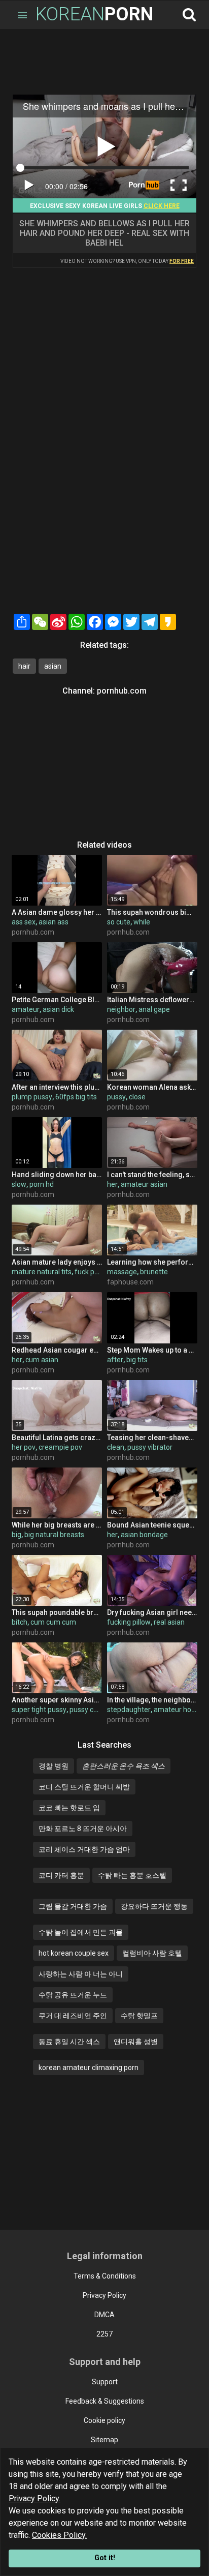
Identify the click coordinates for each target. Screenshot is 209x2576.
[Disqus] (104, 479)
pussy (116, 1097)
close (137, 1097)
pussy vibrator (150, 1447)
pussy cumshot (94, 1710)
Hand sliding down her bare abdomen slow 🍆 (57, 1175)
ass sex (24, 922)
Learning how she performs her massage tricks (152, 1262)
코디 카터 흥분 (61, 1875)
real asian (169, 1622)
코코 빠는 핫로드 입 (69, 1808)
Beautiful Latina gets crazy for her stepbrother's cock (57, 1437)
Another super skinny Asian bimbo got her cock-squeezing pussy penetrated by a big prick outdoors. (57, 1700)
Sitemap (104, 2440)
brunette (154, 1272)
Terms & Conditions (105, 2276)
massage (122, 1272)
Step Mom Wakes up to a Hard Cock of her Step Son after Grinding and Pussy (152, 1350)
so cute (119, 922)
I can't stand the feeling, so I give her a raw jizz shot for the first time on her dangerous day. (152, 1175)
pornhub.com (122, 691)
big (16, 1535)
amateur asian (144, 1184)
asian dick (58, 1009)
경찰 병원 (54, 1766)
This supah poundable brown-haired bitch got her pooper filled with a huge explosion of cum (57, 1612)
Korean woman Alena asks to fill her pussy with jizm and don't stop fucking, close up (152, 1087)
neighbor (121, 1009)
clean (116, 1447)
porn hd (42, 1184)
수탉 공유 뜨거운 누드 (73, 1995)
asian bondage (144, 1535)
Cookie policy (104, 2420)
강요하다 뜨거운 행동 (154, 1906)
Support (105, 2382)
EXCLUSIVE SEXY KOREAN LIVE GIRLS (105, 206)
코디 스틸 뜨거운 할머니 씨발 (84, 1787)
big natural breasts (54, 1535)
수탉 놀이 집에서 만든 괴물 (81, 1932)
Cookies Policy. (59, 2535)
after (115, 1360)
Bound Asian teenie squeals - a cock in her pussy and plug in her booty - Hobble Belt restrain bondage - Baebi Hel (152, 1525)
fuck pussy (92, 1272)
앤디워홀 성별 (136, 2042)
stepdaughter (129, 1710)
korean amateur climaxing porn (89, 2068)
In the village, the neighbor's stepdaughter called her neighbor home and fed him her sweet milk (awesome (152, 1700)
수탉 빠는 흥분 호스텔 (132, 1875)
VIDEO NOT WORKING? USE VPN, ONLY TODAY (127, 261)
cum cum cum (53, 1622)
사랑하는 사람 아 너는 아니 (81, 1974)
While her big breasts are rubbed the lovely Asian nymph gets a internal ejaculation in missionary (57, 1525)
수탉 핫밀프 (139, 2016)
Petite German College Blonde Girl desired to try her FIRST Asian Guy (57, 1000)
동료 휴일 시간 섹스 (69, 2042)
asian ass (54, 922)
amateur (26, 1009)
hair (24, 666)
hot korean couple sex (74, 1953)
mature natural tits (42, 1272)
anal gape (154, 1009)
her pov (24, 1447)
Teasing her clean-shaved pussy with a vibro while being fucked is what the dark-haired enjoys (152, 1437)
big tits (137, 1360)
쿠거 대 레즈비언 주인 (73, 2016)
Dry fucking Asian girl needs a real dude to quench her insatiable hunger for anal (152, 1612)
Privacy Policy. (34, 2498)
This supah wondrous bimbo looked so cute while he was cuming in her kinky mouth (152, 912)
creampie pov (60, 1447)
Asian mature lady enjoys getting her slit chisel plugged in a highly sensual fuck (57, 1262)
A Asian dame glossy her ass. (57, 912)
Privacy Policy (104, 2295)
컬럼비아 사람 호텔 (152, 1953)
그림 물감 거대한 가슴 (73, 1906)
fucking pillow (129, 1622)
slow (19, 1184)
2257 (104, 2334)
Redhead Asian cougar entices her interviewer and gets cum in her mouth (57, 1350)
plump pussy (32, 1097)
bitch (20, 1622)
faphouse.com (130, 1282)
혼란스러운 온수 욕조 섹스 (124, 1766)
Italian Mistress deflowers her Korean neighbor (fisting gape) (152, 1000)
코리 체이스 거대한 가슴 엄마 (84, 1849)
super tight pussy (39, 1710)
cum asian (42, 1360)
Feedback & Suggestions (105, 2401)
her (112, 1184)
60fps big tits (76, 1097)
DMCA (104, 2315)
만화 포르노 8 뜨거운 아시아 (83, 1829)
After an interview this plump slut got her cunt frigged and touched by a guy (57, 1087)
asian (53, 666)
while (142, 922)
